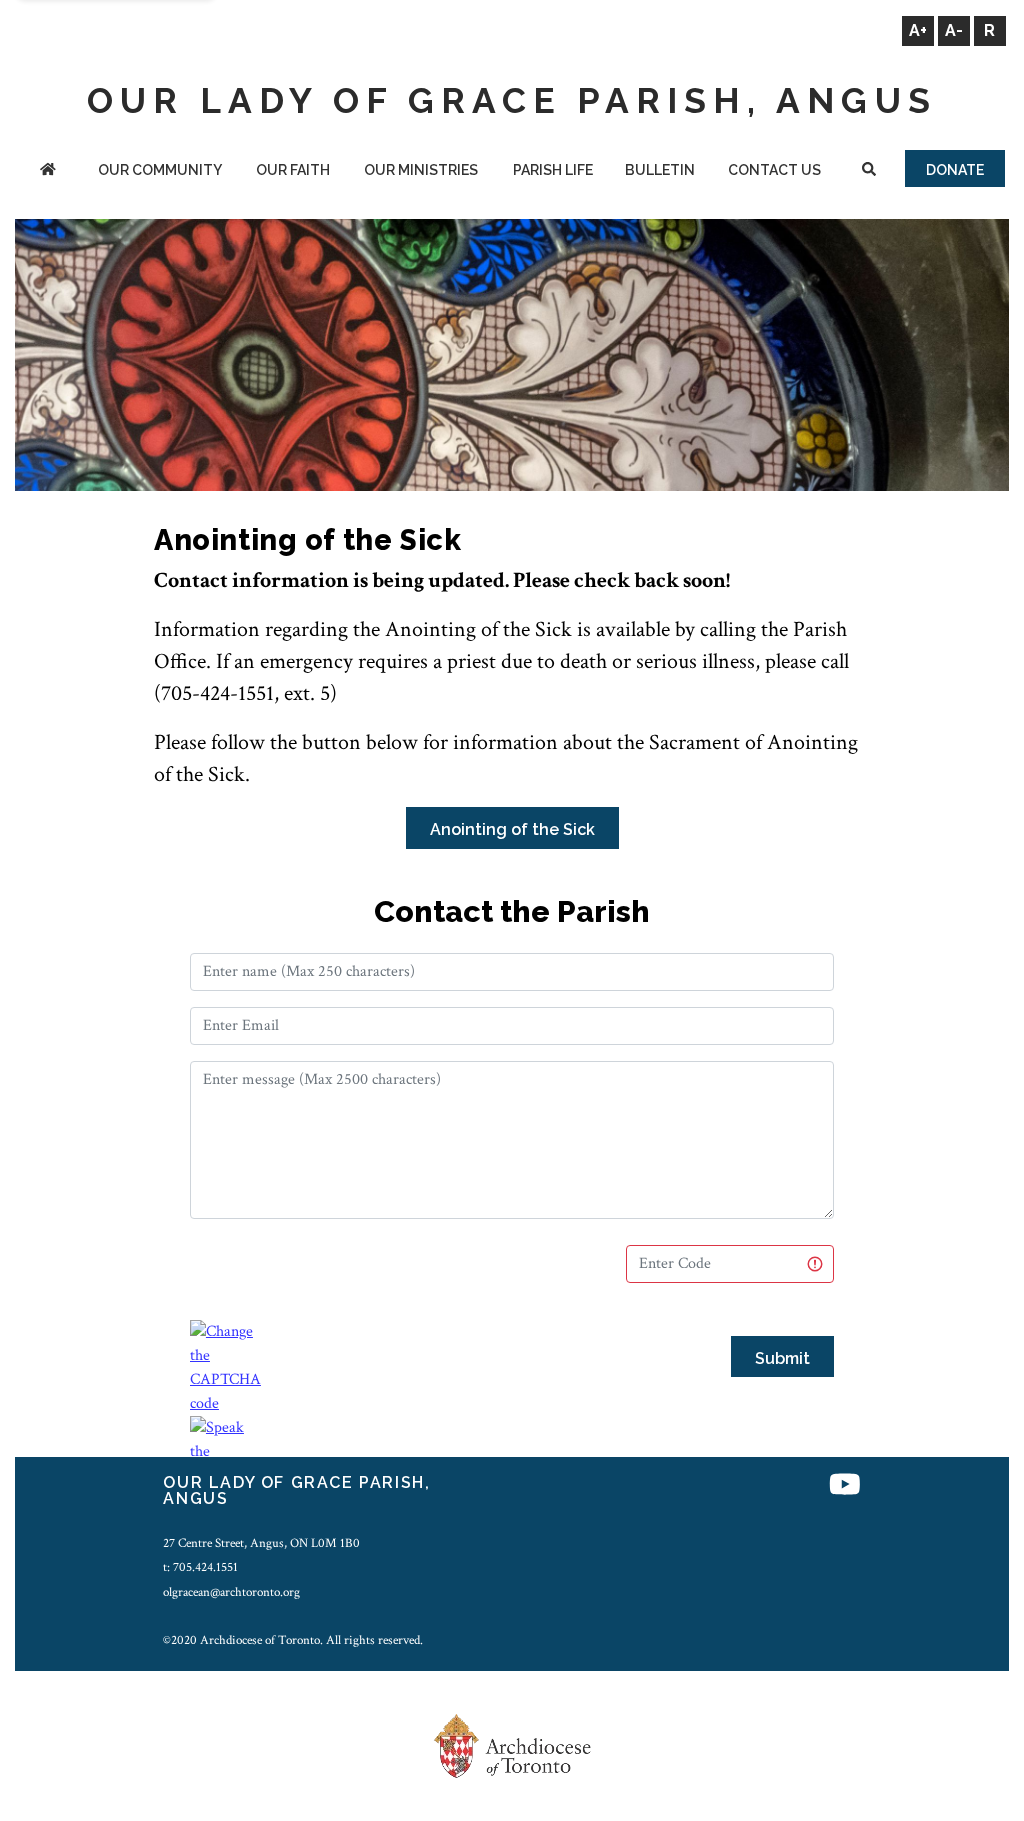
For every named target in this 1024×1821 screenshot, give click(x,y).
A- (954, 30)
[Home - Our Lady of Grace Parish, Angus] (47, 171)
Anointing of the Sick (512, 829)
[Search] (869, 171)
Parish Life (553, 170)
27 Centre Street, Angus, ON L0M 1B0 (261, 1543)
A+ (918, 30)
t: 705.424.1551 (200, 1567)
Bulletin (660, 170)
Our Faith (293, 170)
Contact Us (774, 170)
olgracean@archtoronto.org (231, 1592)
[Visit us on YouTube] (845, 1485)
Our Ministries (421, 170)
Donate (955, 170)
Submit (782, 1358)
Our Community (160, 170)
